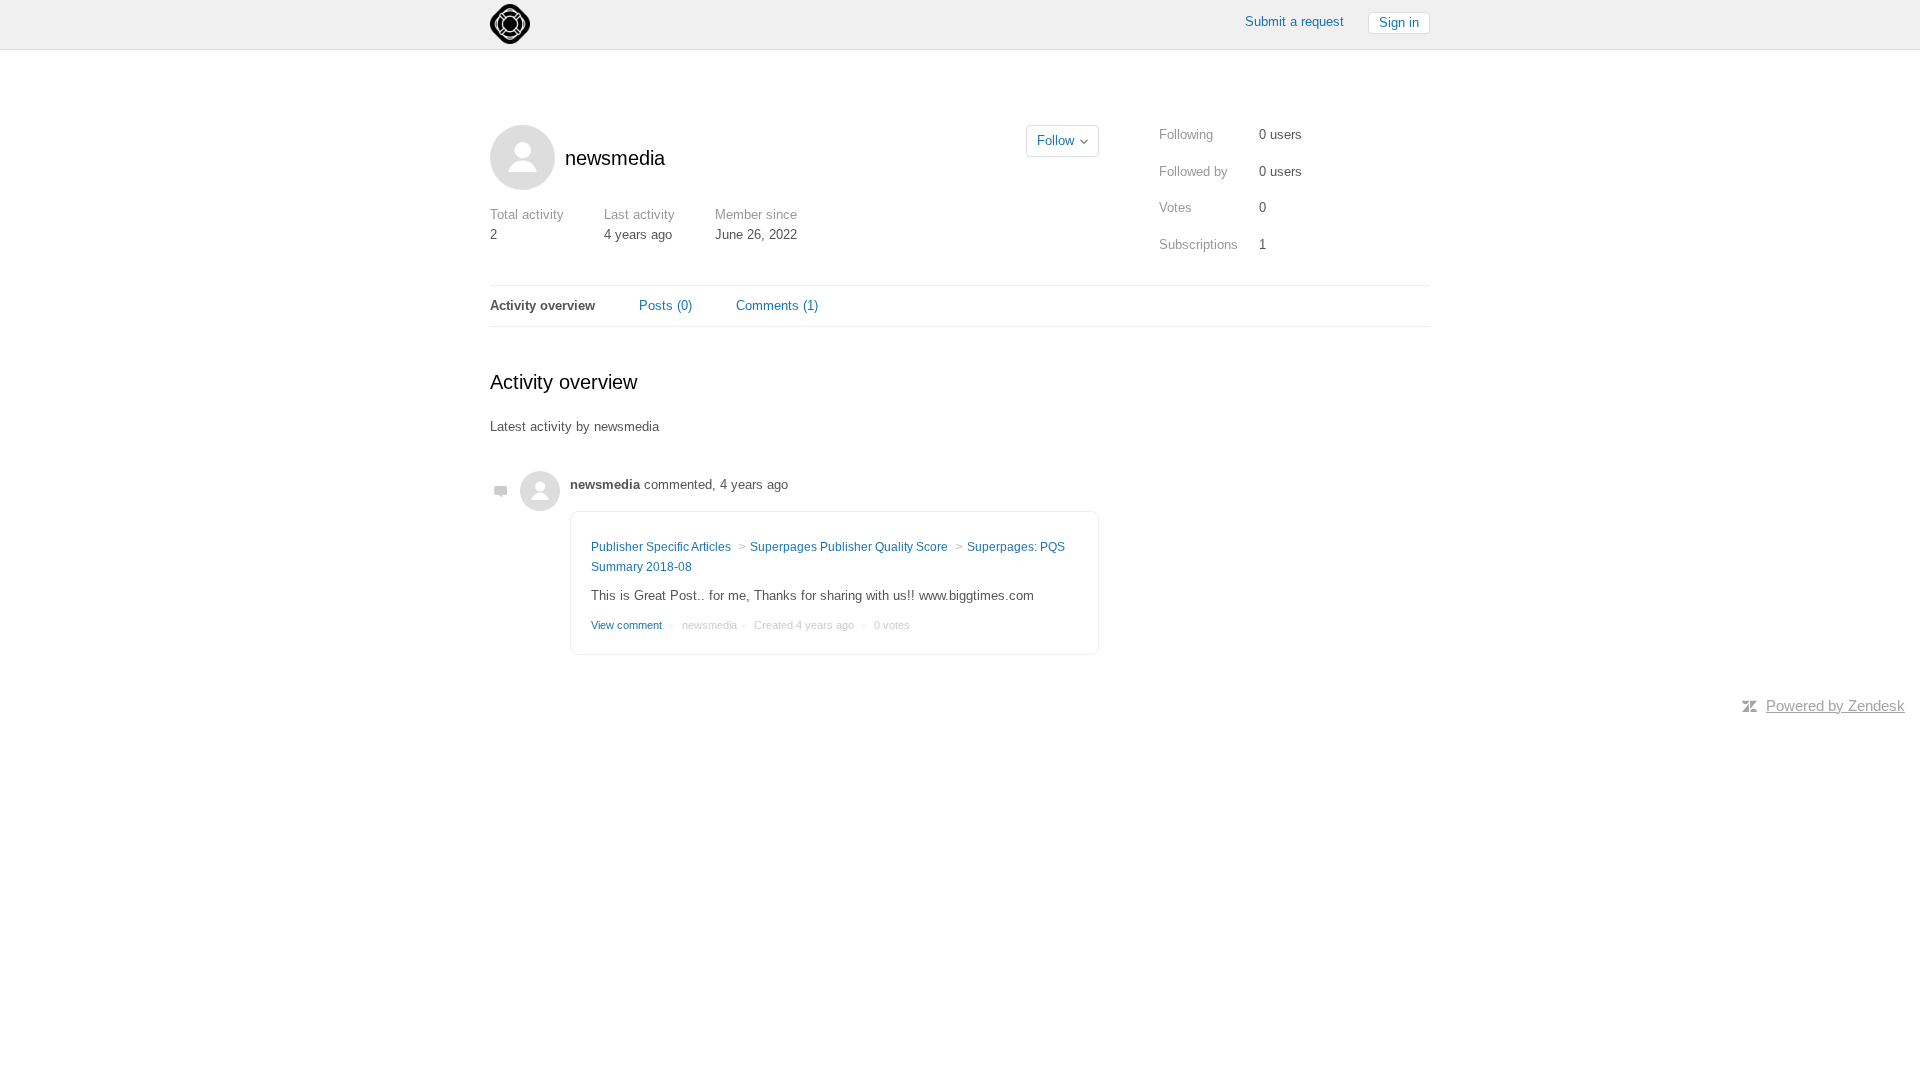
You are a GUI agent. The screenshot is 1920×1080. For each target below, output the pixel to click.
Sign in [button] (1399, 22)
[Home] (510, 22)
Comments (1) (777, 305)
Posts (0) (665, 305)
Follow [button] (1055, 140)
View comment (626, 625)
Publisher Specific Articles (661, 547)
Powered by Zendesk (1835, 705)
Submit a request (1294, 21)
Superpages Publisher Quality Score (849, 547)
